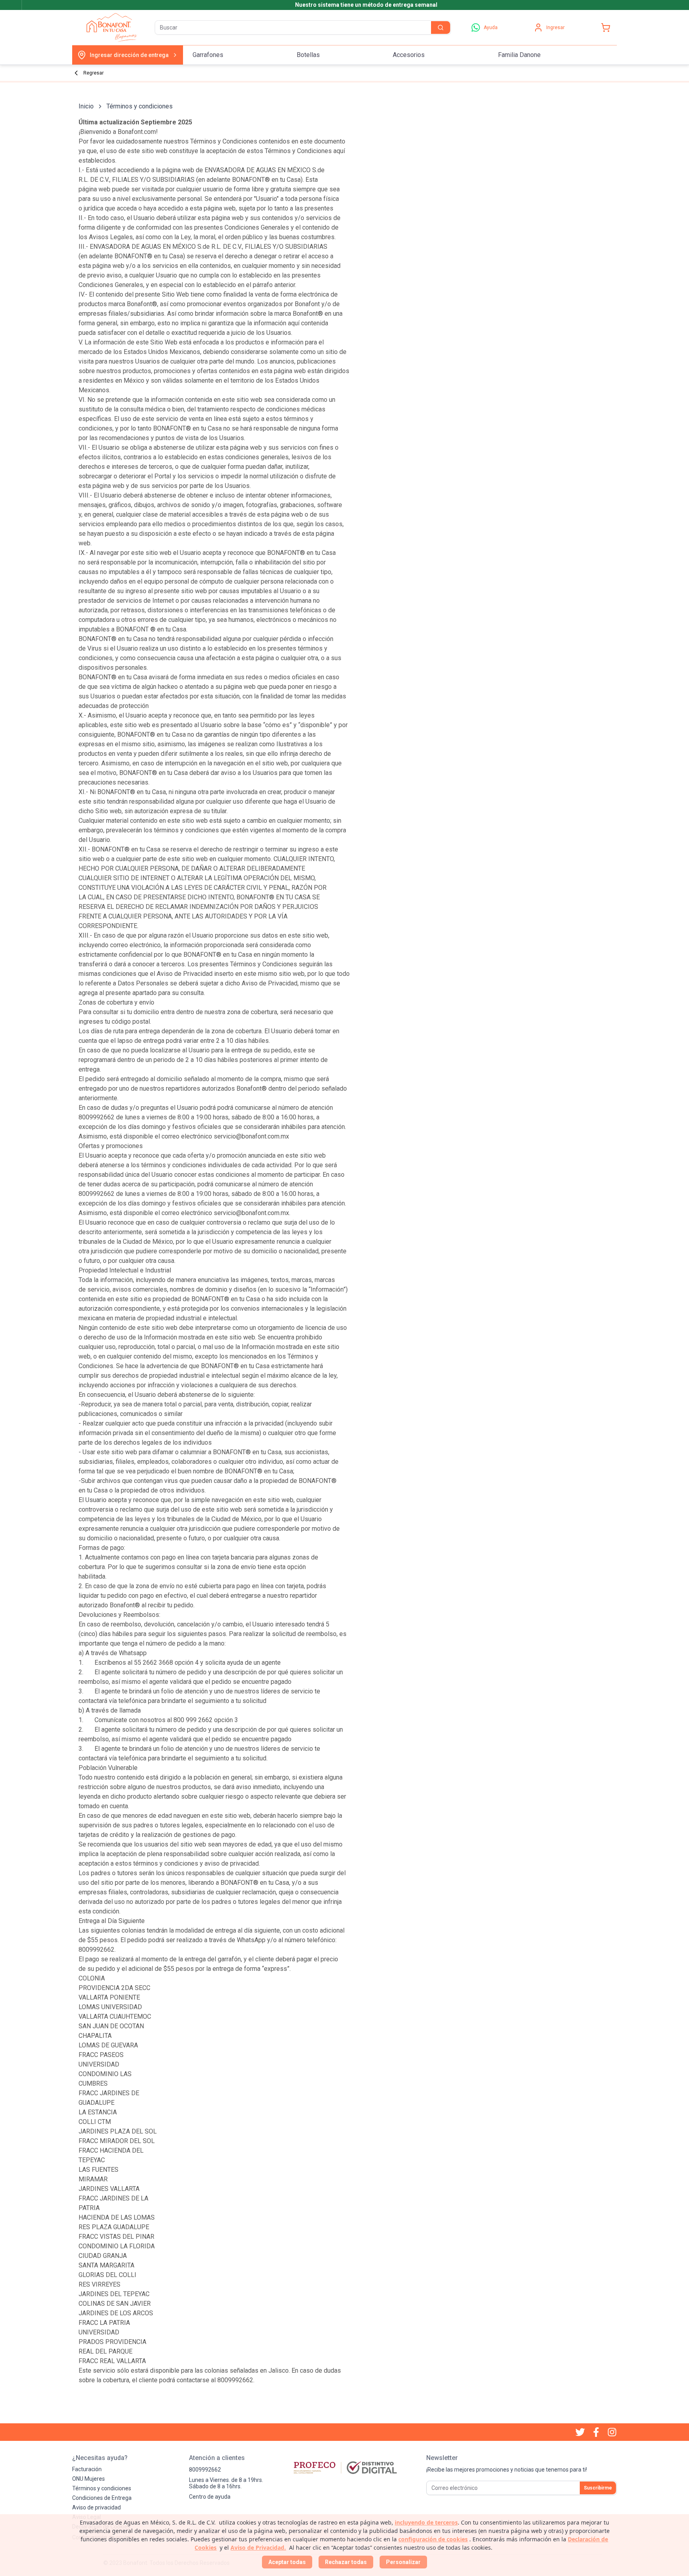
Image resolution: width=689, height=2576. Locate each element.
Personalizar (403, 2562)
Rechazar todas (346, 2562)
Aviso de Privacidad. (258, 2547)
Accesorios (409, 55)
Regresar (94, 73)
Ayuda (491, 28)
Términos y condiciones (102, 2488)
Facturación (87, 2469)
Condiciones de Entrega (102, 2498)
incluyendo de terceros (426, 2522)
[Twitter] (580, 2432)
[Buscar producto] (441, 28)
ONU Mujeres (89, 2479)
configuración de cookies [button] (433, 2539)
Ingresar (555, 28)
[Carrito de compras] (606, 28)
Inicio (86, 106)
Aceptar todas (287, 2562)
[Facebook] (596, 2432)
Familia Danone (519, 55)
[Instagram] (612, 2432)
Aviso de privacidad (96, 2507)
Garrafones (208, 55)
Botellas (308, 55)
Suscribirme (598, 2488)
